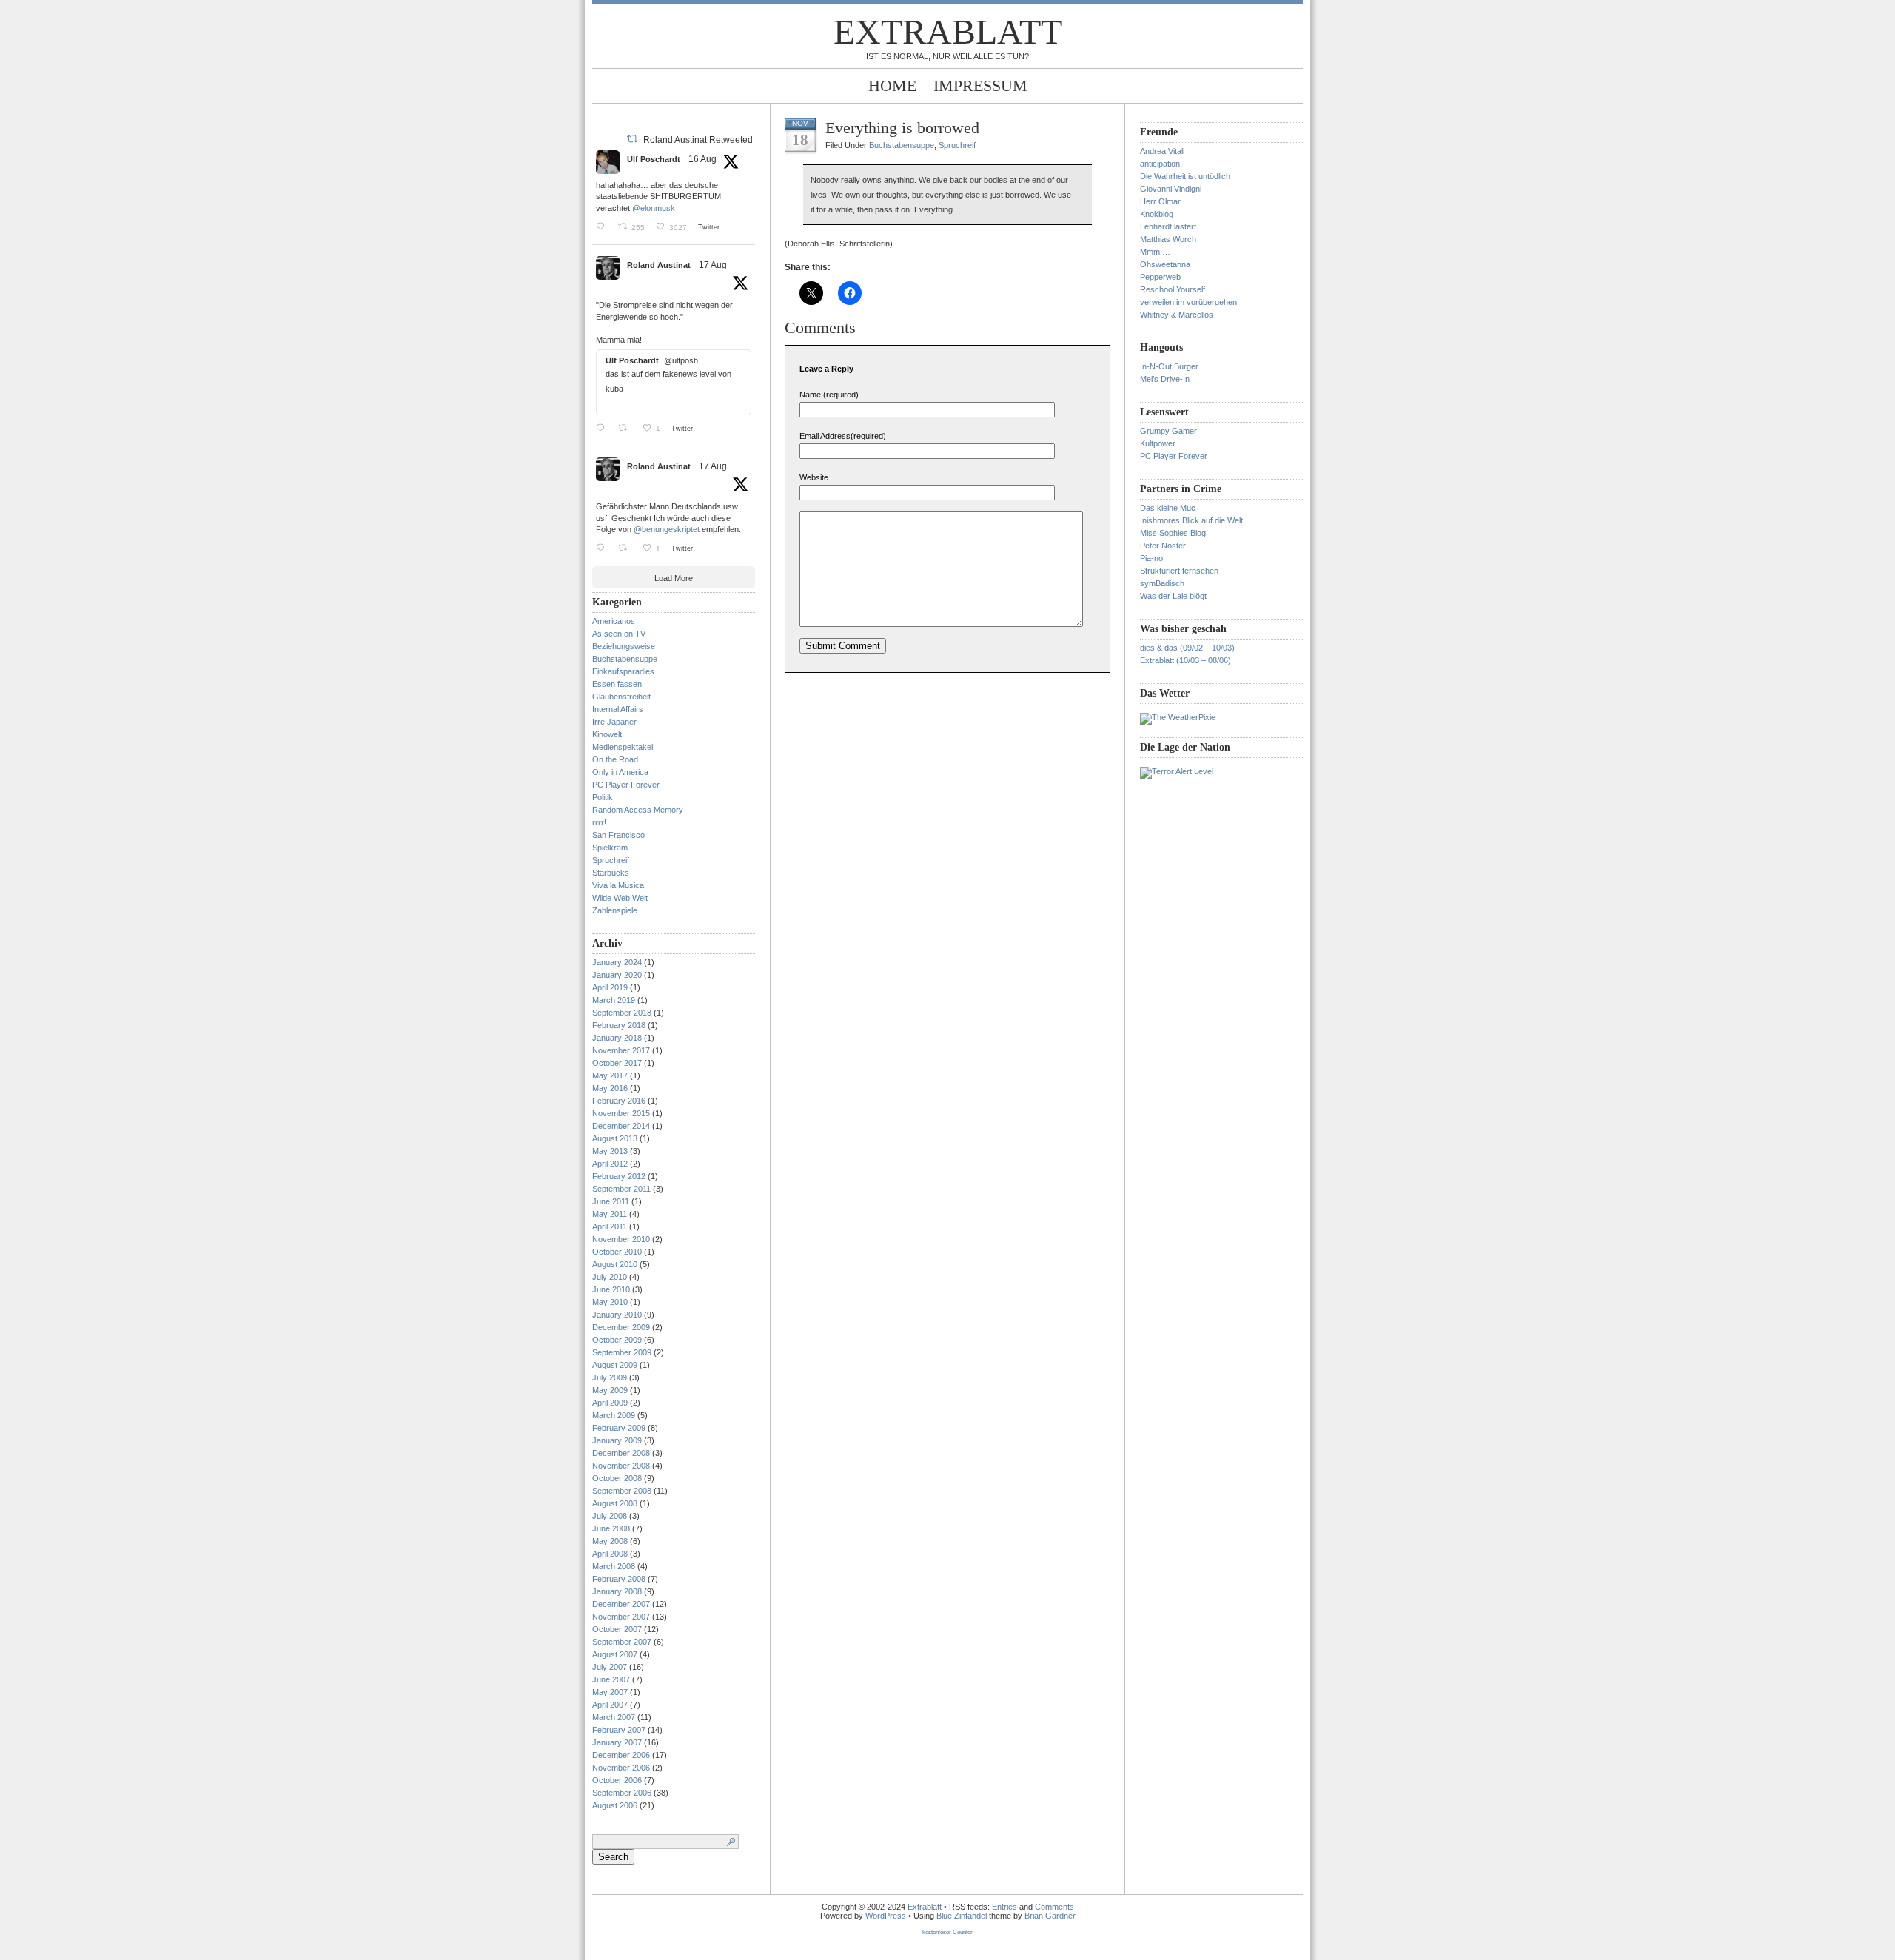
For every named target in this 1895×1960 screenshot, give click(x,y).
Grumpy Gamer (1168, 431)
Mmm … (1155, 252)
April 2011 (610, 1226)
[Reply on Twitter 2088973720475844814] (603, 226)
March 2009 (614, 1415)
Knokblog (1157, 214)
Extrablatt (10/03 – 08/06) (1185, 660)
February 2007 (619, 1730)
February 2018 (619, 1025)
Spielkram (610, 848)
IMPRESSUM (980, 85)
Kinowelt (607, 734)
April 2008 (610, 1554)
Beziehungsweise (624, 646)
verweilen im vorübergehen (1188, 302)
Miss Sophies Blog (1173, 533)
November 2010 (621, 1239)
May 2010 (610, 1302)
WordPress (886, 1916)
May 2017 (610, 1075)
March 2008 (614, 1566)
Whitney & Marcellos (1177, 315)
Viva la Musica (618, 885)
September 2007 (622, 1642)
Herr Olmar (1160, 201)
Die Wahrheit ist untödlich (1185, 176)
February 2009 (619, 1428)
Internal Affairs (618, 709)
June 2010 (611, 1289)
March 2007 (614, 1717)
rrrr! (599, 822)
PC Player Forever (626, 785)
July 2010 (610, 1277)
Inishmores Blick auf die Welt (1191, 520)
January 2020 (617, 975)
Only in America (620, 772)
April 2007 (610, 1705)
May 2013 (610, 1151)
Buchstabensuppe (625, 659)
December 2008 (621, 1453)
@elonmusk (654, 208)
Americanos (614, 621)
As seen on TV (619, 634)
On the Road (615, 759)
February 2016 (619, 1101)
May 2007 (610, 1692)
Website (814, 477)
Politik (603, 797)
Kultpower (1158, 443)
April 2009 (610, 1403)
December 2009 (621, 1327)
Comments (1054, 1907)
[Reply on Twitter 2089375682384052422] (603, 548)
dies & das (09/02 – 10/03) (1187, 648)
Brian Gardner (1050, 1916)
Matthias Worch (1168, 239)
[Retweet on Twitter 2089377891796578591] (627, 428)
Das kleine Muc (1168, 508)
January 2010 (617, 1315)
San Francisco (618, 835)
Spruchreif (611, 860)
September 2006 (622, 1793)
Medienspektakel (623, 747)
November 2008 (621, 1466)
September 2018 (622, 1013)
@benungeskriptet (667, 529)
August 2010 (615, 1264)
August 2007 (615, 1654)
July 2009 (610, 1377)
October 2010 (617, 1252)
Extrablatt (948, 31)
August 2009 (615, 1365)
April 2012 (610, 1164)
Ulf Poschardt (654, 159)
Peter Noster (1163, 546)
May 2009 (610, 1390)
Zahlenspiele (615, 910)
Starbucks (611, 873)
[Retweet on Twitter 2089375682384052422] (627, 548)
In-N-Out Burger (1169, 366)
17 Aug (713, 265)
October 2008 (617, 1478)
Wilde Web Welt (620, 898)
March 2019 (614, 1000)
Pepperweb (1160, 277)
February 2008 (619, 1579)
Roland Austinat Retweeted (698, 140)
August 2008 (615, 1503)
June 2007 (611, 1679)
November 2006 (621, 1768)
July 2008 (610, 1516)
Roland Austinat (659, 265)
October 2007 (617, 1629)
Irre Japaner (614, 722)
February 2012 (619, 1176)
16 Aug (702, 159)
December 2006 (621, 1755)
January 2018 (617, 1038)
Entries (1004, 1907)
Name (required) (829, 395)
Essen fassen (617, 684)
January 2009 (617, 1440)
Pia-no (1151, 558)
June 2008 (611, 1528)
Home (892, 85)
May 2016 (610, 1088)
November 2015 (621, 1113)
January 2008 (617, 1591)
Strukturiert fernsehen (1179, 571)
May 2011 (610, 1214)
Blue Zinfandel (963, 1916)
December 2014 (621, 1126)
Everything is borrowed (902, 128)
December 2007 (621, 1604)
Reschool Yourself (1173, 289)
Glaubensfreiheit (621, 697)
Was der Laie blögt (1173, 596)
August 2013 (615, 1138)
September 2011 (621, 1189)
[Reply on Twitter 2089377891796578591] (603, 428)
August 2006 (615, 1805)
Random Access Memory (638, 810)
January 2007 (617, 1742)
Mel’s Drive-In (1165, 379)
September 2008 (622, 1491)
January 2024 (617, 962)
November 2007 (621, 1617)
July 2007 (610, 1667)
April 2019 (610, 987)
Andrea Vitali (1162, 151)
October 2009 (617, 1340)
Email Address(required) (843, 436)
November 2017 (621, 1050)
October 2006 (617, 1780)
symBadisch (1162, 583)
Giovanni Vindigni (1171, 189)
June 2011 (611, 1201)
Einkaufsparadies (623, 671)
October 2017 (617, 1063)
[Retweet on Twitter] (632, 138)
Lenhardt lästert (1168, 226)
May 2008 (610, 1541)
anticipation (1160, 164)
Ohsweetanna (1165, 264)
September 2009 (622, 1352)
